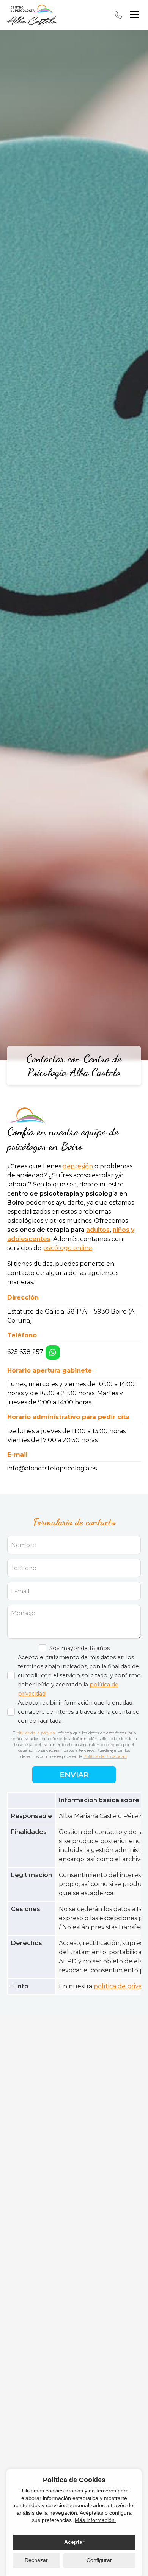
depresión (78, 1166)
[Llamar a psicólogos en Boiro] (118, 15)
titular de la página (36, 1733)
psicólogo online (68, 1248)
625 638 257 (25, 1352)
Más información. (95, 2520)
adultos (98, 1230)
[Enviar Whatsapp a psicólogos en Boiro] (53, 1352)
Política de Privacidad (105, 1756)
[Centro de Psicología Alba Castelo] (32, 15)
